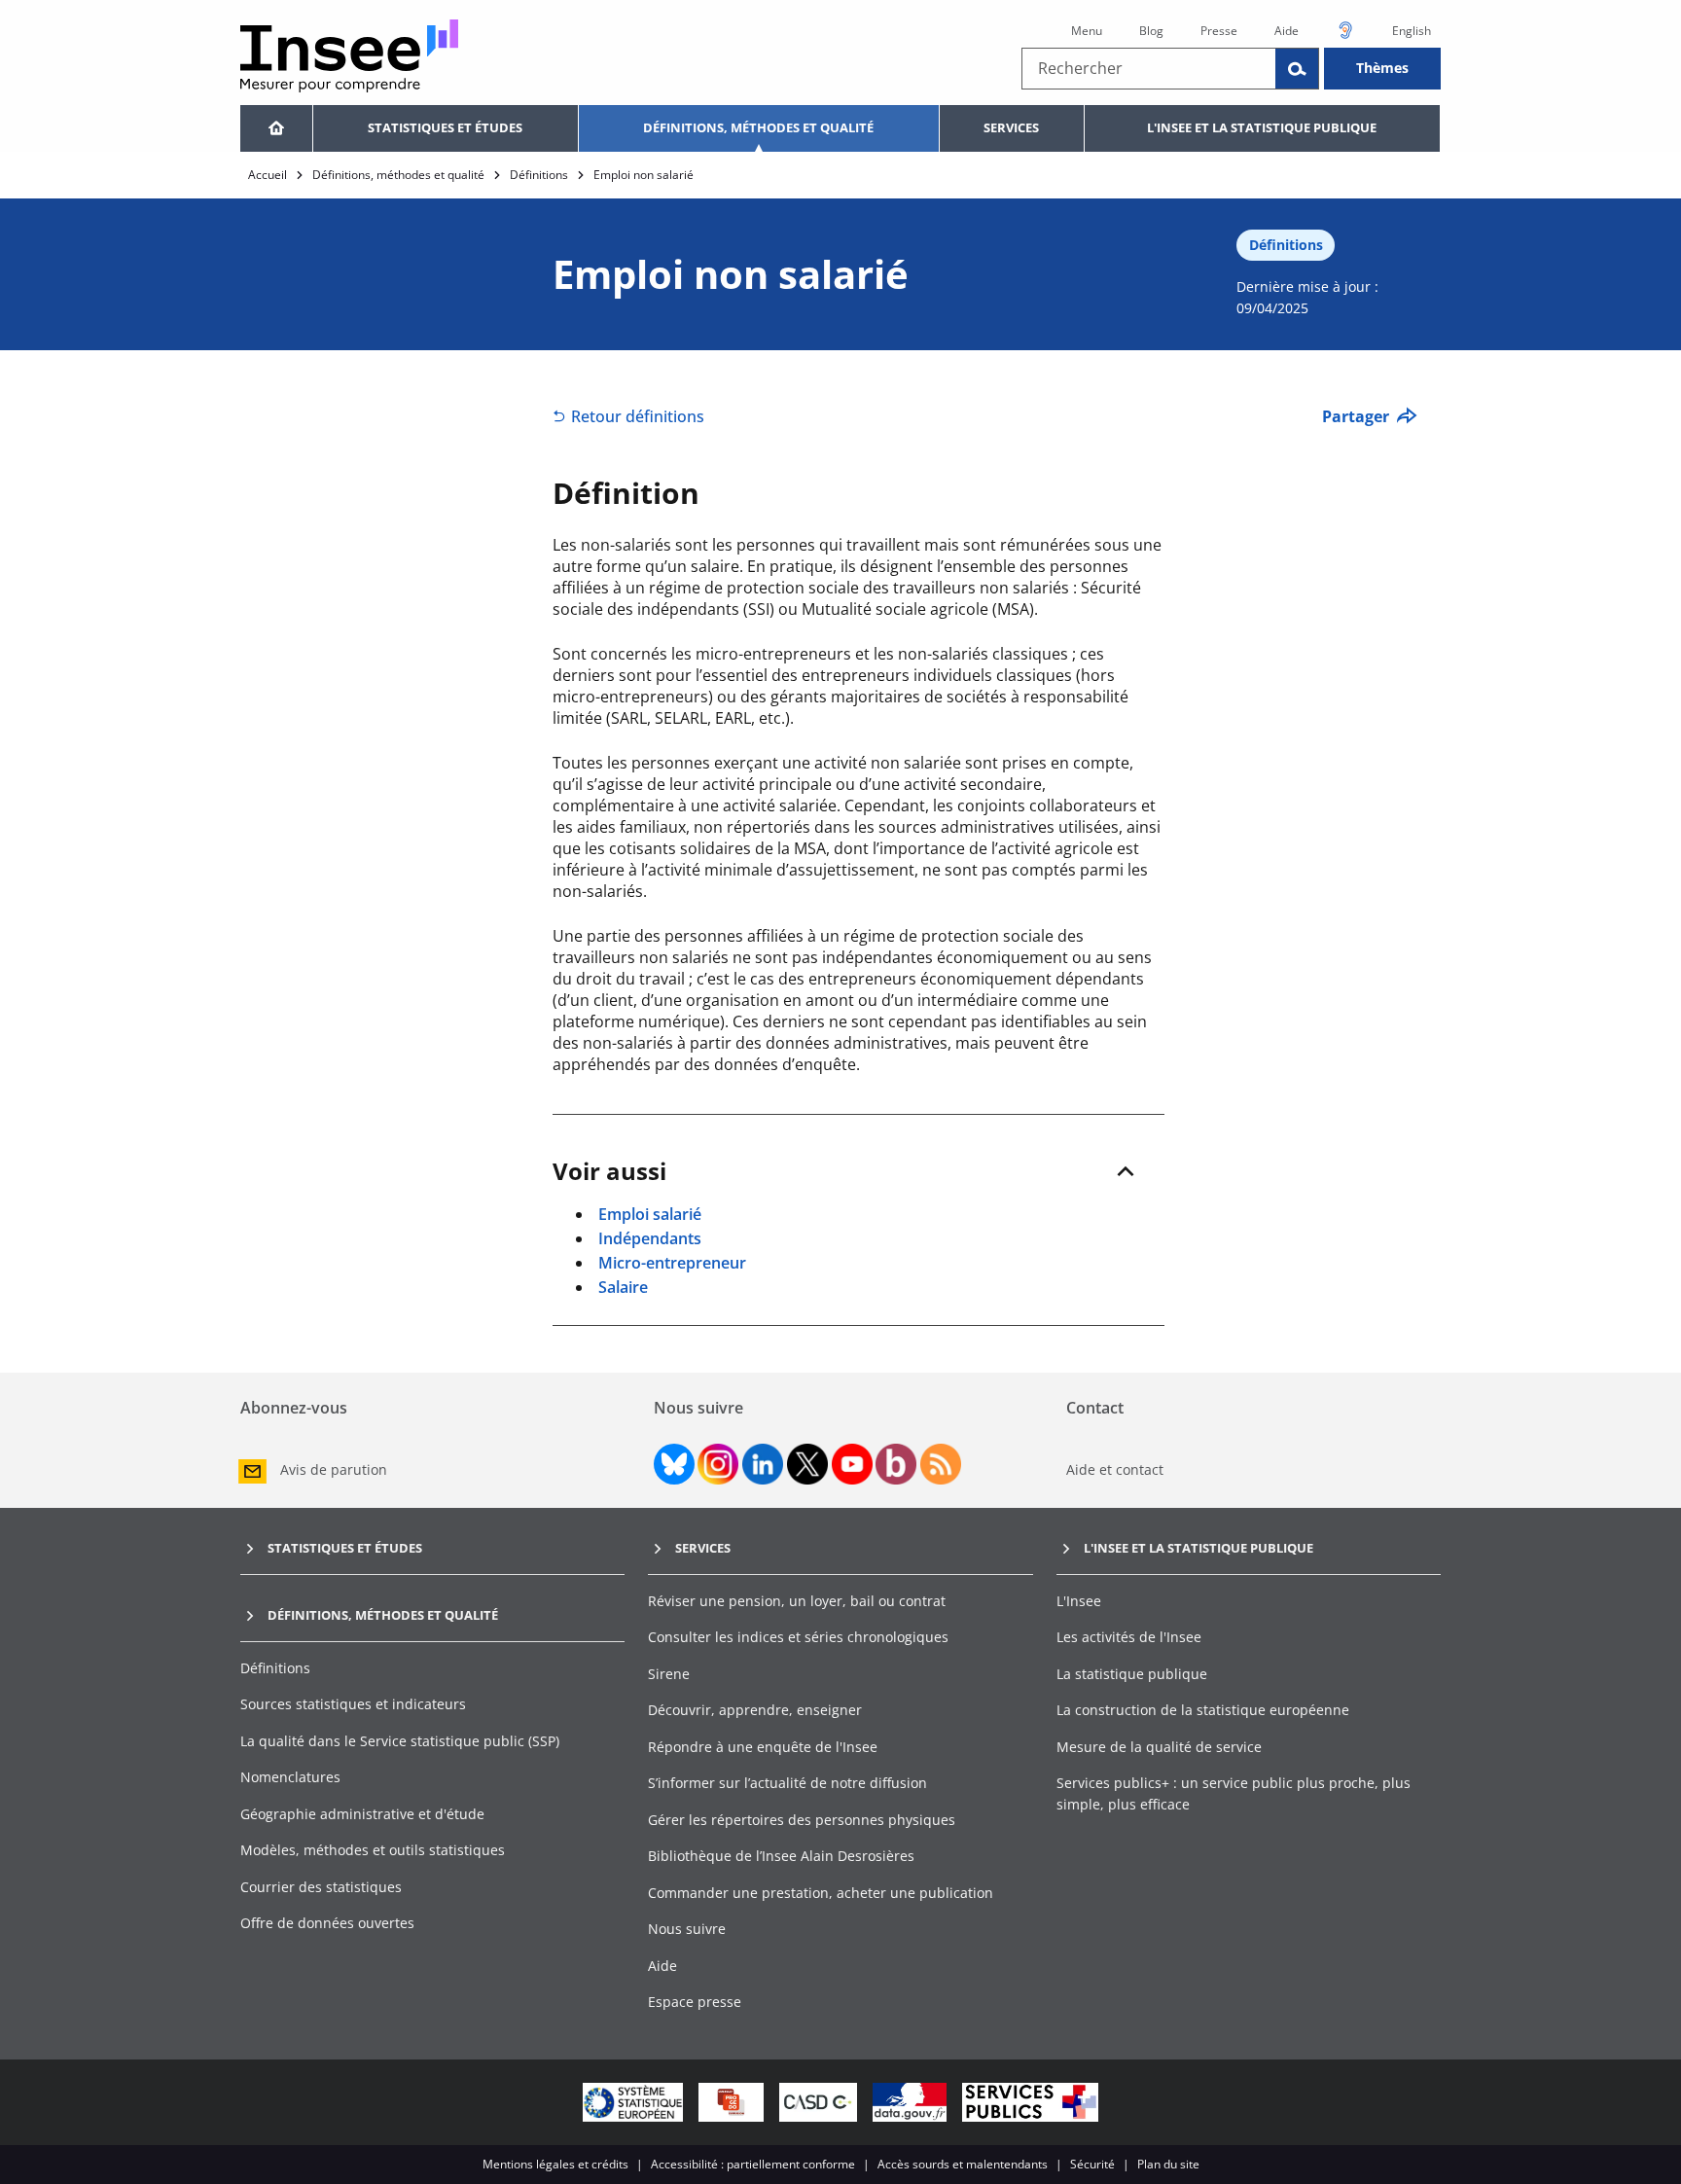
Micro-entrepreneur (672, 1263)
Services (1011, 127)
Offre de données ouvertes (327, 1923)
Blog (1151, 31)
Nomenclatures (290, 1777)
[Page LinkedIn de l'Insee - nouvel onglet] (763, 1464)
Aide (1287, 31)
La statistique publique (1132, 1674)
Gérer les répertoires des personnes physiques (802, 1820)
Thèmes (1382, 68)
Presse (1219, 31)
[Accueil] (276, 128)
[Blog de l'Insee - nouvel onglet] (896, 1464)
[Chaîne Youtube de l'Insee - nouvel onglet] (852, 1464)
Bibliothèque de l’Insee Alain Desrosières (781, 1856)
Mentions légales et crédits (555, 2164)
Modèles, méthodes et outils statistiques (373, 1850)
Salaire (623, 1287)
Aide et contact (1115, 1469)
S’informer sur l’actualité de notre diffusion (787, 1783)
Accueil (268, 175)
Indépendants (650, 1238)
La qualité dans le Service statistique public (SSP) (400, 1741)
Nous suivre (687, 1929)
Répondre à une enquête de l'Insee (763, 1747)
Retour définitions (638, 416)
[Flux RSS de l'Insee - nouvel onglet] (941, 1464)
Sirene (669, 1674)
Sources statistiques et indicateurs (353, 1704)
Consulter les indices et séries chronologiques (798, 1637)
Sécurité (1092, 2164)
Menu (1087, 31)
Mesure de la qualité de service (1159, 1747)
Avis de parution (334, 1469)
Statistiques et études (445, 127)
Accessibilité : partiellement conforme (753, 2164)
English (1412, 31)
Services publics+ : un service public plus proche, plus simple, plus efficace (1234, 1793)
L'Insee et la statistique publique (1262, 127)
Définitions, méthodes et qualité (758, 127)
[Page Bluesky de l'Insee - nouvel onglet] (674, 1464)
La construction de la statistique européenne (1203, 1710)
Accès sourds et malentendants (963, 2164)
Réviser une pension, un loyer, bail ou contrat (797, 1601)
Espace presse (695, 2002)
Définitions (539, 175)
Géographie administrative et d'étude (362, 1814)
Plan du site (1168, 2164)
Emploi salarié (650, 1214)
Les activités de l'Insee (1129, 1637)
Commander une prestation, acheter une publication (821, 1893)
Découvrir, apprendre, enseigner (755, 1710)
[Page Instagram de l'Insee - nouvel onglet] (718, 1464)
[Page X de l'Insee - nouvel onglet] (807, 1464)
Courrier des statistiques (321, 1887)
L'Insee (1079, 1601)
